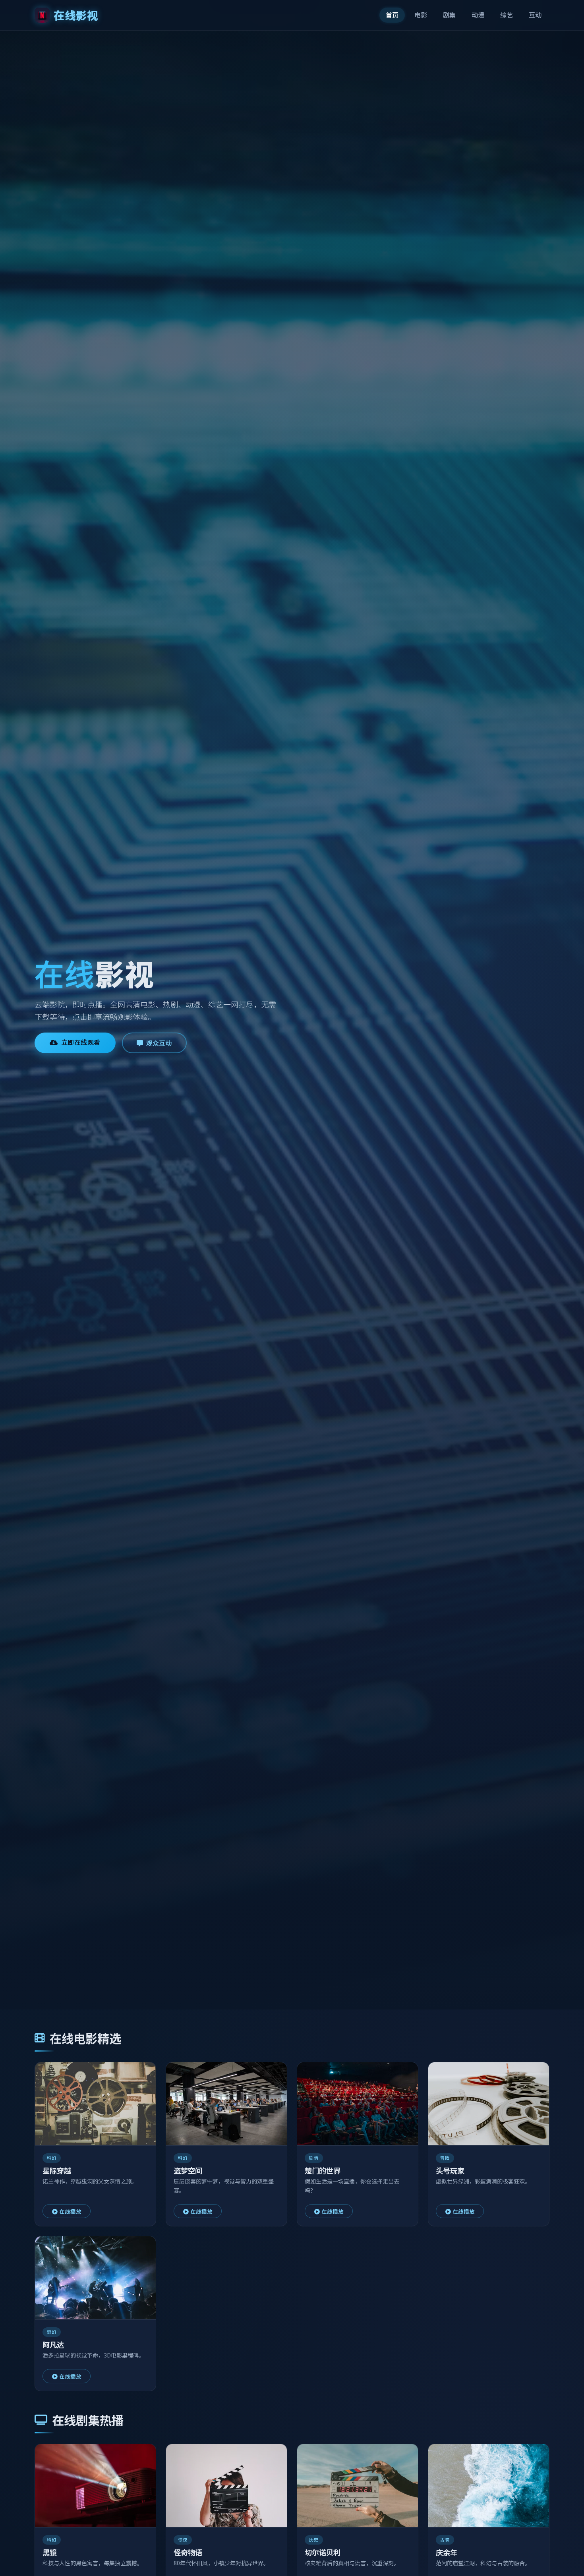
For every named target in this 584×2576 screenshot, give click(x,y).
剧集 (449, 15)
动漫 (478, 15)
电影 (421, 15)
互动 (535, 15)
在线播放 (70, 2211)
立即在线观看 (81, 1042)
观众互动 (159, 1043)
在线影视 (76, 15)
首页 (392, 15)
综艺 (507, 15)
